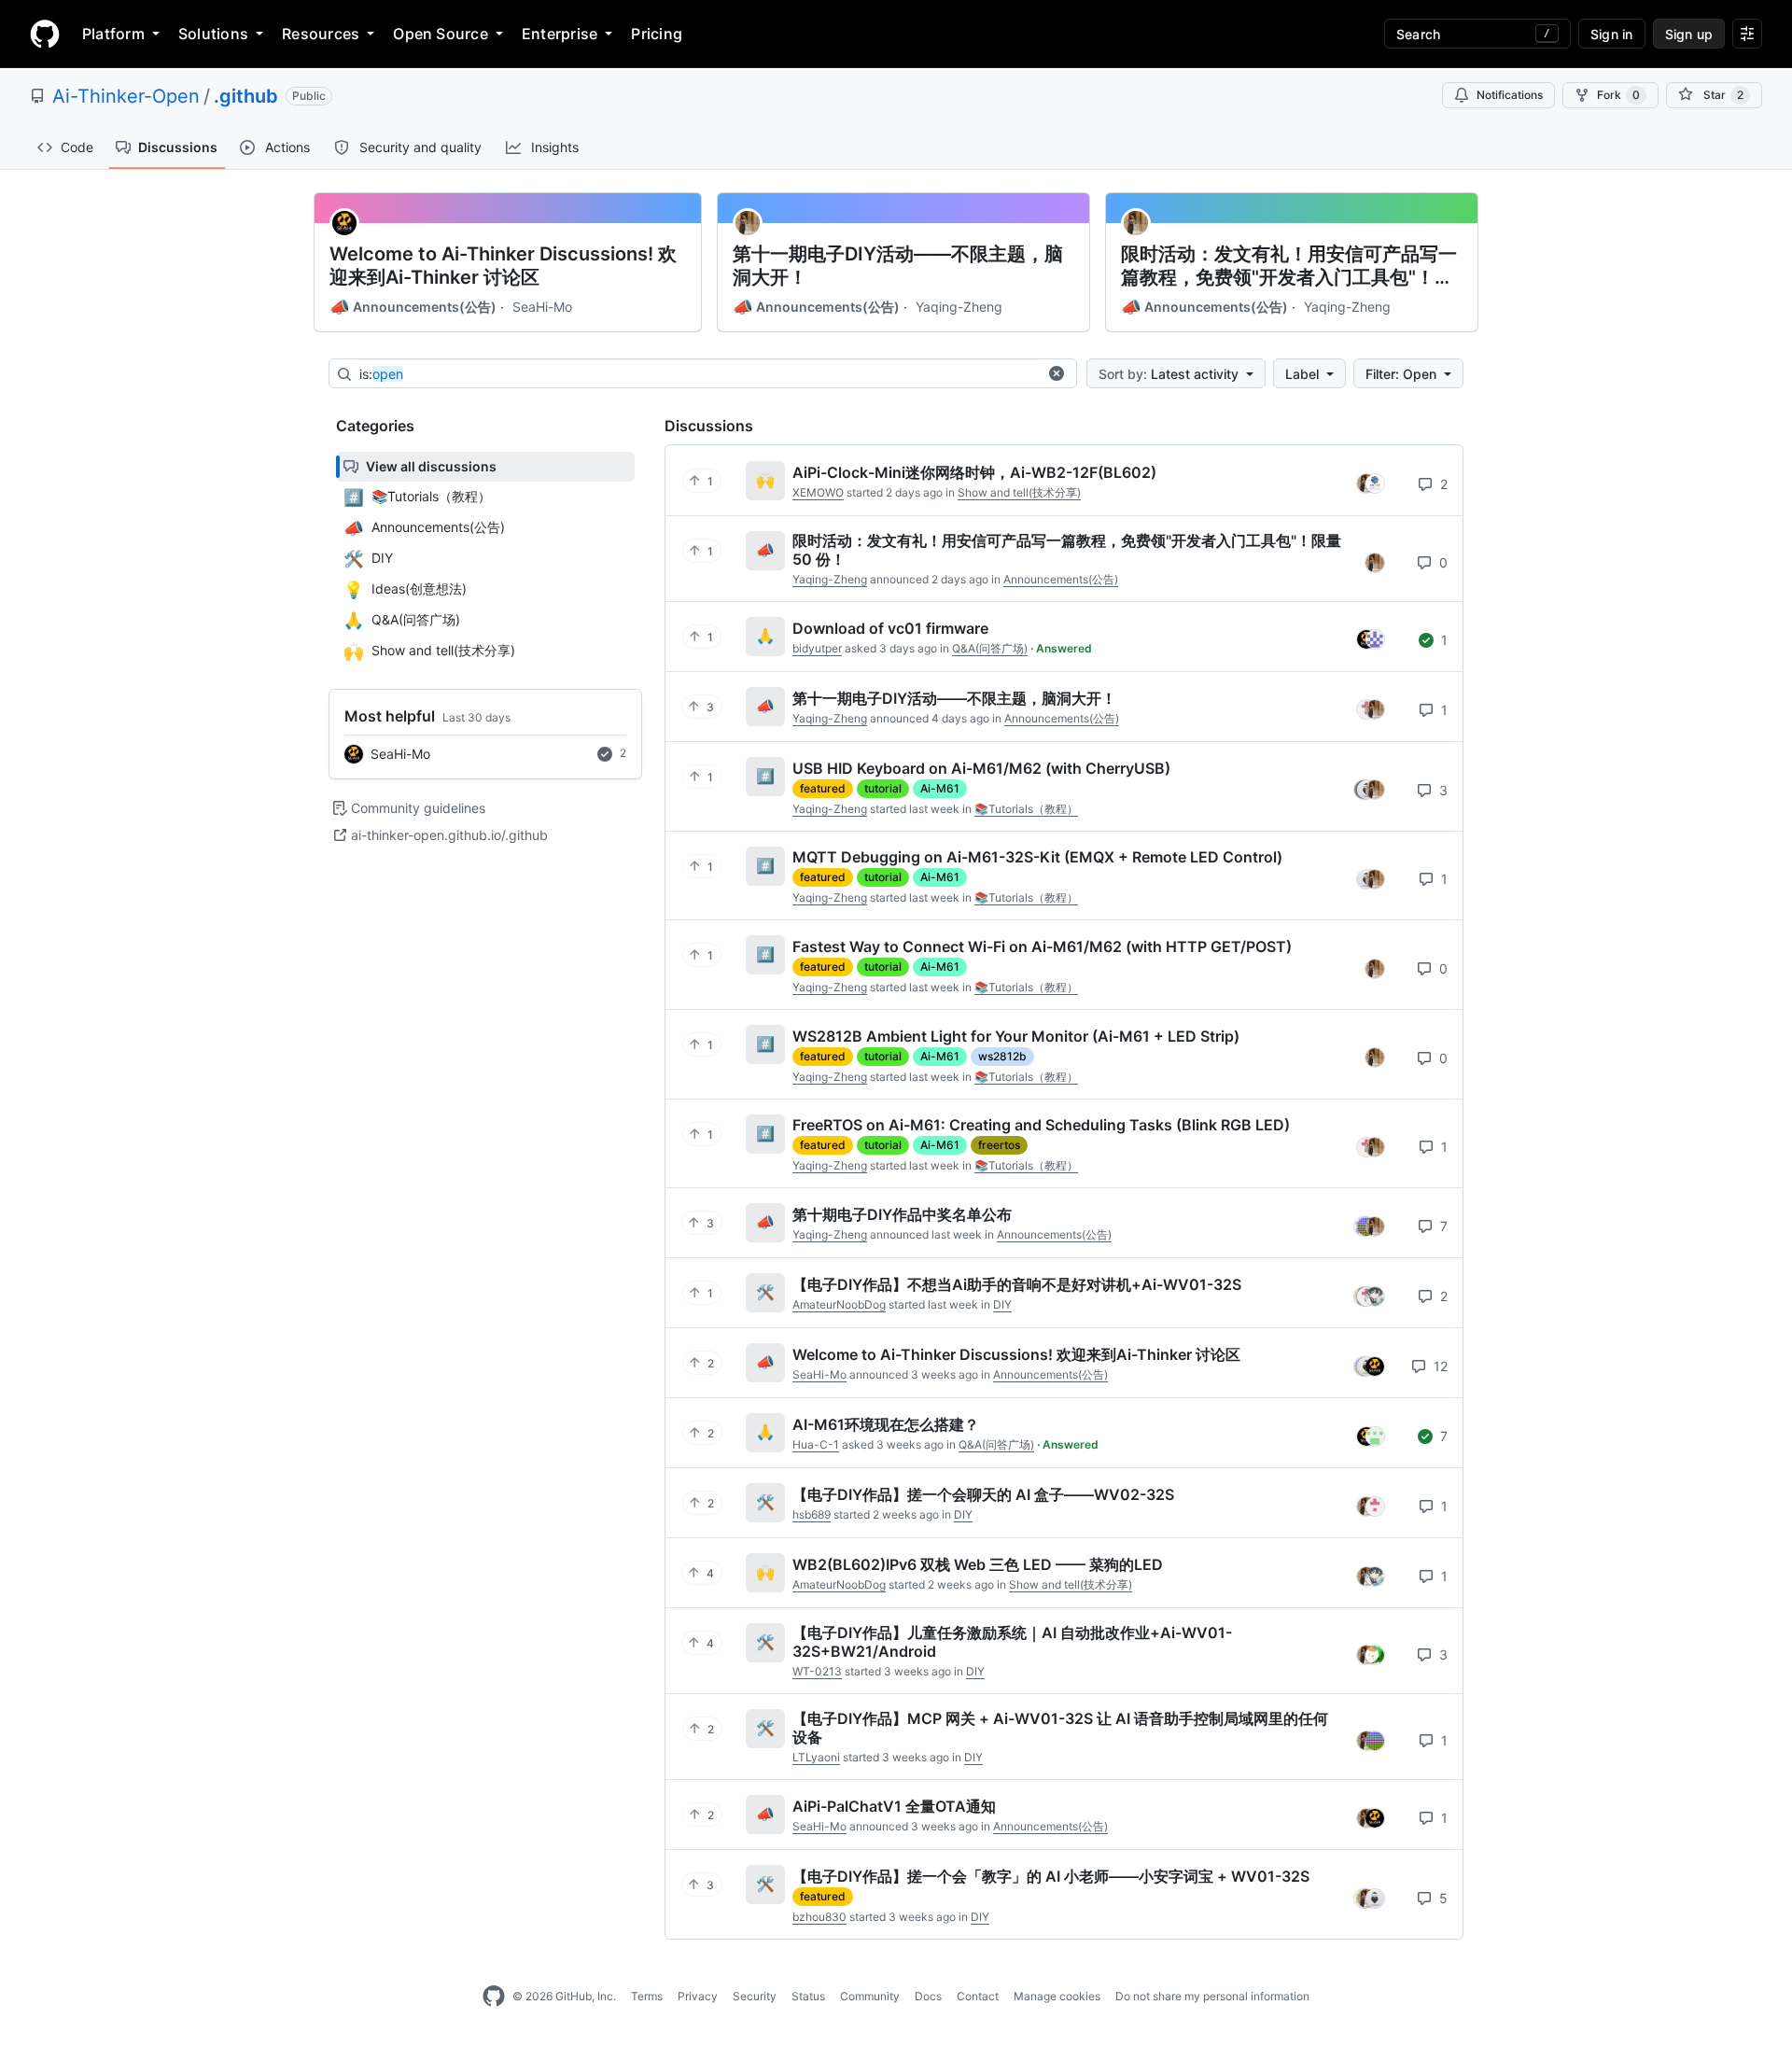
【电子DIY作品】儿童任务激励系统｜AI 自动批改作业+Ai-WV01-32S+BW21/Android (1012, 1642)
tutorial (883, 788)
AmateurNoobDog (839, 1304)
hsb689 (812, 1514)
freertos (999, 1145)
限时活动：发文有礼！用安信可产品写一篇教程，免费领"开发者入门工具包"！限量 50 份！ (1289, 266)
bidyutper (817, 648)
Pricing (657, 34)
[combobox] (698, 374)
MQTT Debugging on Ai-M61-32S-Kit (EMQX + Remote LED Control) (1037, 857)
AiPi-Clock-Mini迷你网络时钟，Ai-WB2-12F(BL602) (974, 472)
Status (808, 1996)
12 (1439, 1366)
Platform (113, 34)
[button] (1057, 373)
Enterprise (560, 34)
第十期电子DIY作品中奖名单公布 (902, 1214)
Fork (1618, 95)
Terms (647, 1996)
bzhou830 (819, 1917)
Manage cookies (1057, 1996)
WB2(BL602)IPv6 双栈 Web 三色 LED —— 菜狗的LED (978, 1564)
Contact (978, 1996)
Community (870, 1996)
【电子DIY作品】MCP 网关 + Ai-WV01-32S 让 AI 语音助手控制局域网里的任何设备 (1060, 1728)
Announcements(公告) (413, 307)
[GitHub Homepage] (494, 1997)
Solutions (213, 34)
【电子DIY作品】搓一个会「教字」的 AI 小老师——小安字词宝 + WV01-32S (1051, 1876)
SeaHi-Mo (542, 307)
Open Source (441, 34)
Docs (928, 1996)
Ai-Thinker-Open (126, 96)
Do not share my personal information (1212, 1996)
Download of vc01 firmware (890, 628)
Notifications (1510, 95)
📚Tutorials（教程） (1026, 809)
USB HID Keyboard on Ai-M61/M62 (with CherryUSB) (981, 768)
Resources (321, 34)
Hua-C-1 (816, 1444)
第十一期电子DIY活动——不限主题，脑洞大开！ (898, 266)
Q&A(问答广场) (990, 648)
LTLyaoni (816, 1757)
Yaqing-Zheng (959, 307)
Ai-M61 (940, 788)
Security (755, 1996)
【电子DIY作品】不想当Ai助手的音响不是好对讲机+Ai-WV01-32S (1017, 1284)
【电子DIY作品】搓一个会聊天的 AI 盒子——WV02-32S (983, 1494)
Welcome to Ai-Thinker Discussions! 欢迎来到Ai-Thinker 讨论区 (503, 266)
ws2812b (1002, 1056)
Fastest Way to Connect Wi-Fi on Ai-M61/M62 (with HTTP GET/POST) (1042, 946)
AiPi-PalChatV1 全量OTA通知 (894, 1806)
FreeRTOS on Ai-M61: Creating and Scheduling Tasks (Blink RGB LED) (1041, 1125)
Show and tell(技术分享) (1019, 492)
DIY (1002, 1304)
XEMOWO (818, 492)
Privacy (698, 1996)
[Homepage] (45, 34)
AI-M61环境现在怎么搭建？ (886, 1424)
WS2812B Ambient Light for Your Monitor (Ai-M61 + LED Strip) (1016, 1036)
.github (246, 96)
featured (823, 788)
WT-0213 (817, 1671)
